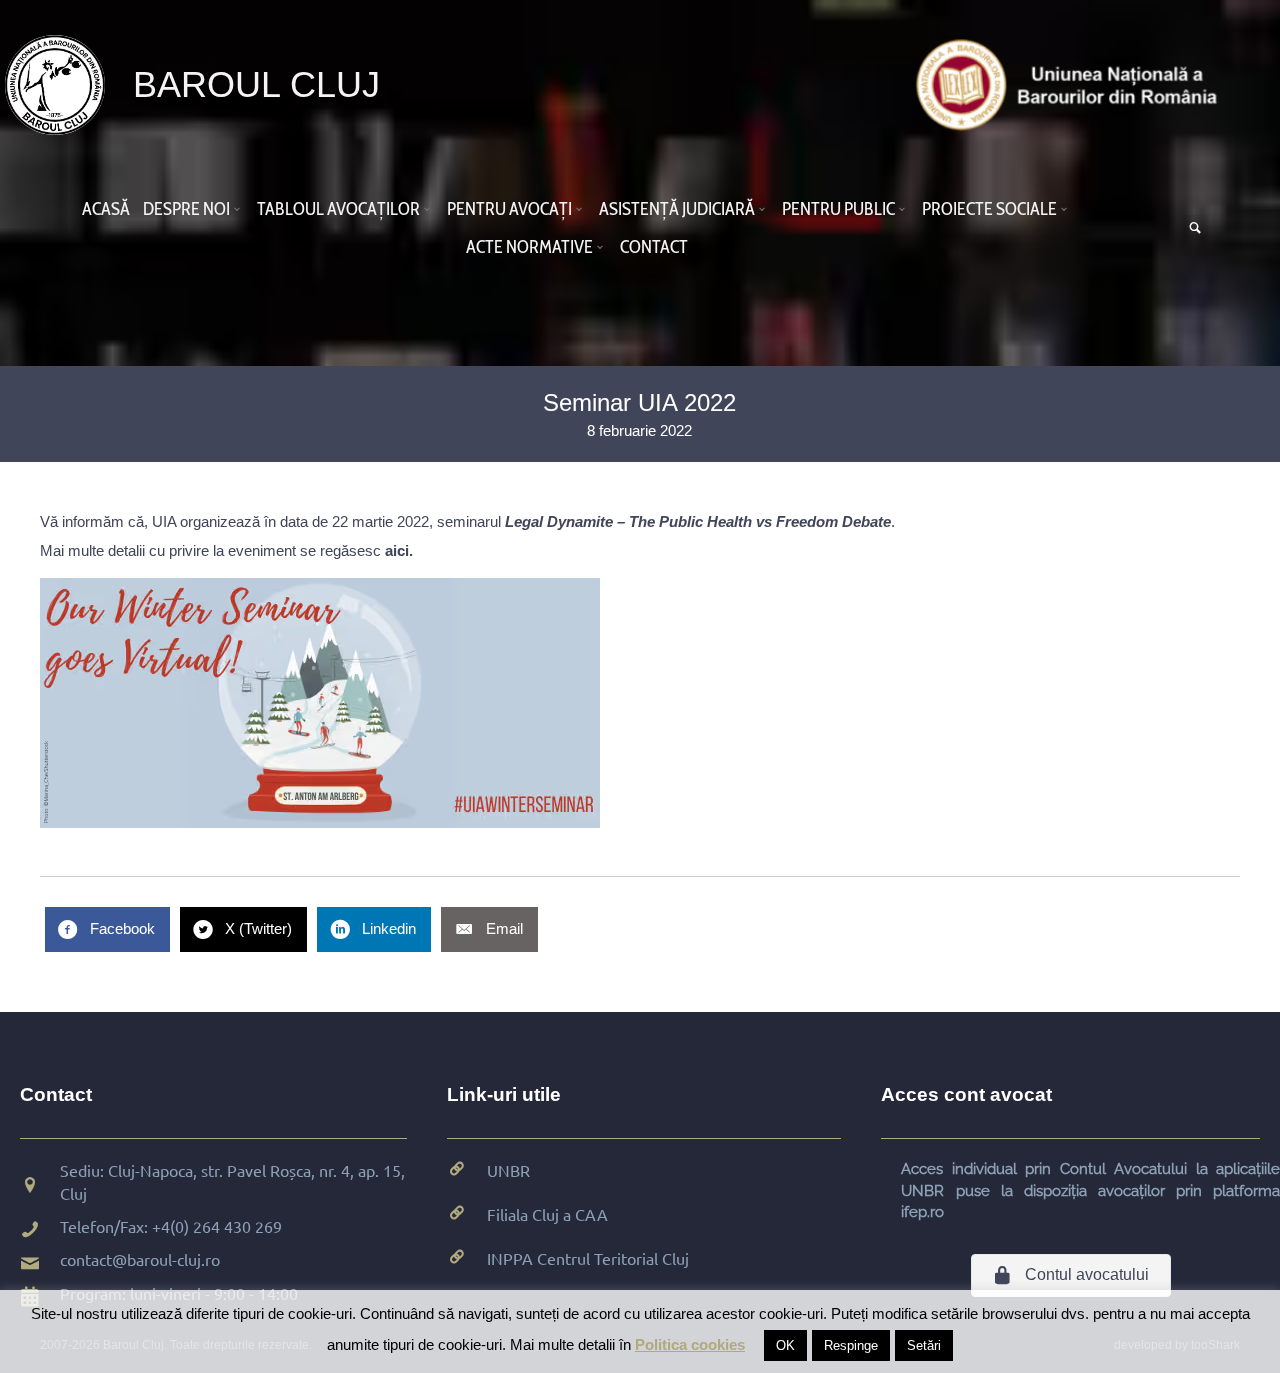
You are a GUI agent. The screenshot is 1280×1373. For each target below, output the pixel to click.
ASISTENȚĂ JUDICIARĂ (677, 209)
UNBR (508, 1170)
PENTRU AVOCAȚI (509, 209)
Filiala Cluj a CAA (547, 1214)
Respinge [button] (851, 1345)
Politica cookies (690, 1344)
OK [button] (785, 1345)
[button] (240, 209)
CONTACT (654, 247)
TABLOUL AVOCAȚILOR (338, 209)
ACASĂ (106, 209)
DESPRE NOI (186, 209)
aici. (399, 550)
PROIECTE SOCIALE (989, 209)
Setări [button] (924, 1345)
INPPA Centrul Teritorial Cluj (588, 1258)
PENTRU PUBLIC (838, 209)
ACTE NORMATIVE (529, 247)
